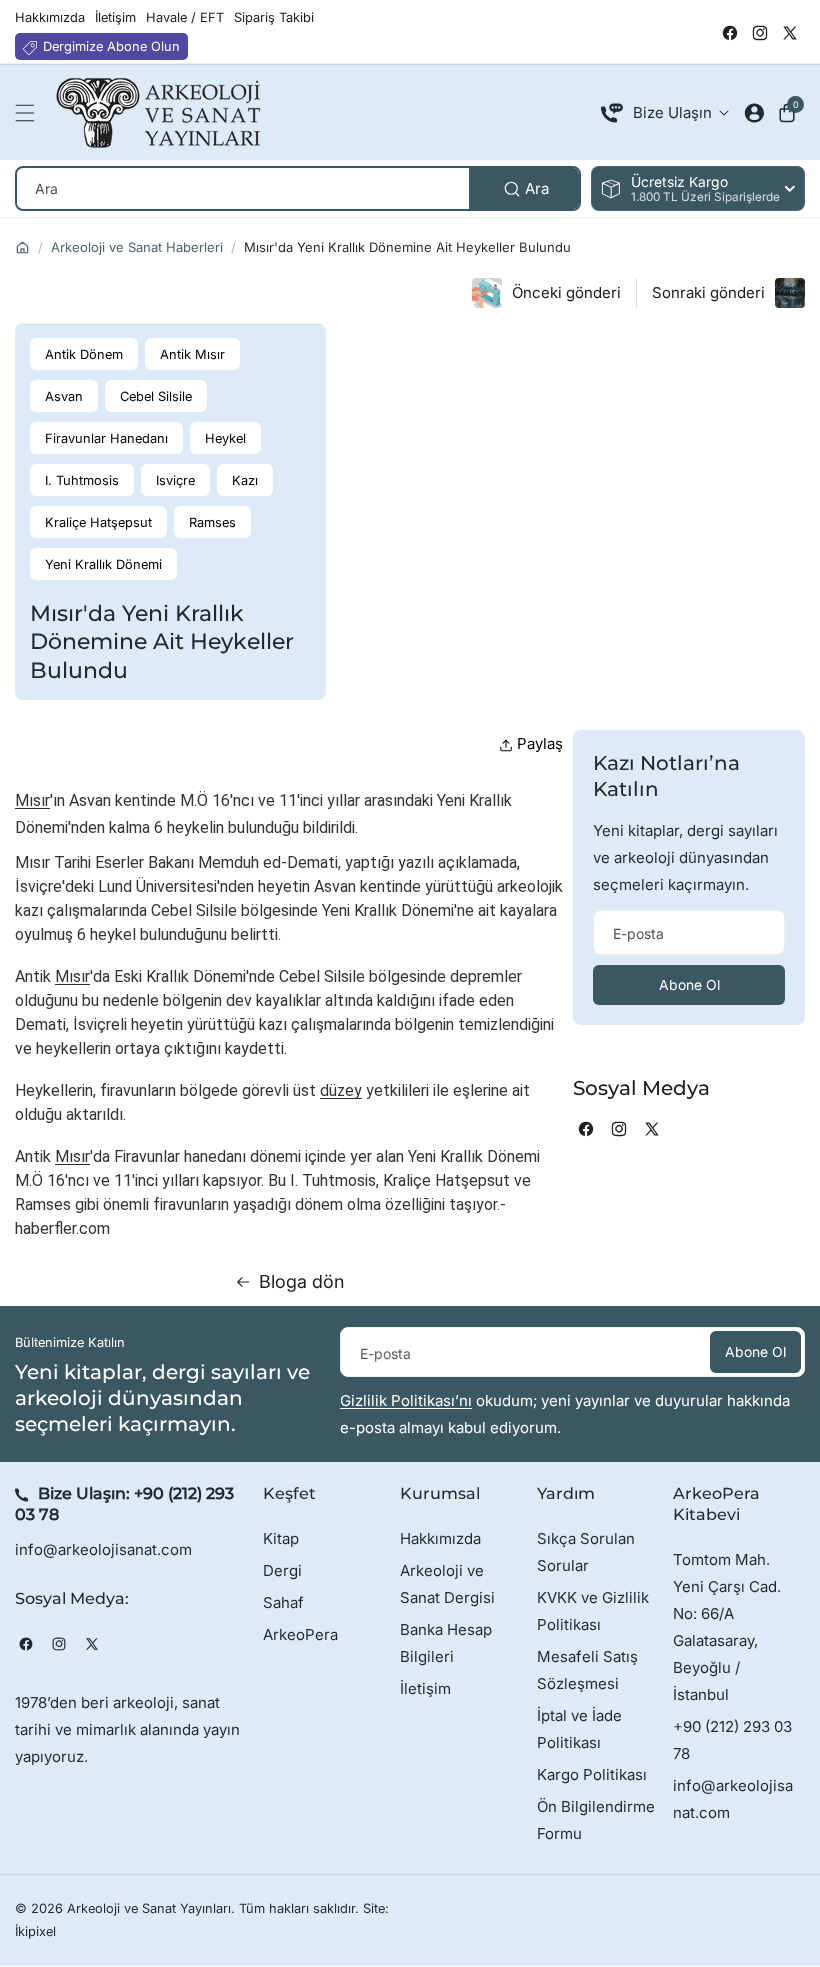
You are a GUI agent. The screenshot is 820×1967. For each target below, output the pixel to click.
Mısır (32, 800)
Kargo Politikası (592, 1774)
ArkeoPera (300, 1634)
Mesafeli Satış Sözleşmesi (587, 1670)
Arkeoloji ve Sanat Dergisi (447, 1584)
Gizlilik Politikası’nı (406, 1400)
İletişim (425, 1688)
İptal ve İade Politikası (579, 1729)
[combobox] (298, 188)
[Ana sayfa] (22, 247)
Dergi (282, 1570)
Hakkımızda (440, 1538)
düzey (341, 1090)
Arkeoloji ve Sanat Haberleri (137, 247)
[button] (30, 113)
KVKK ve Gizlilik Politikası (593, 1611)
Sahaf (283, 1602)
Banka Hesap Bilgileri (446, 1643)
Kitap (281, 1538)
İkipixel (35, 1931)
